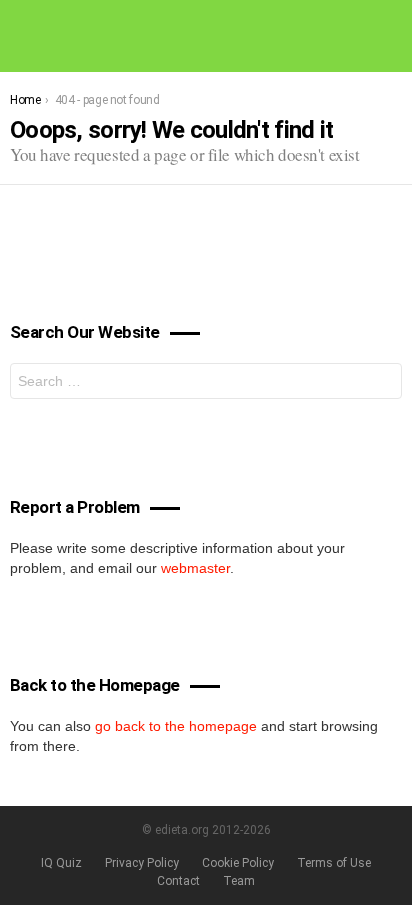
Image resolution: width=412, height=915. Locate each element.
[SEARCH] (394, 36)
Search (382, 383)
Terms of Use (334, 863)
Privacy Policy (142, 863)
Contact (178, 881)
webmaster (195, 568)
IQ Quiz (61, 863)
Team (239, 881)
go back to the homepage (176, 726)
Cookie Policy (238, 863)
